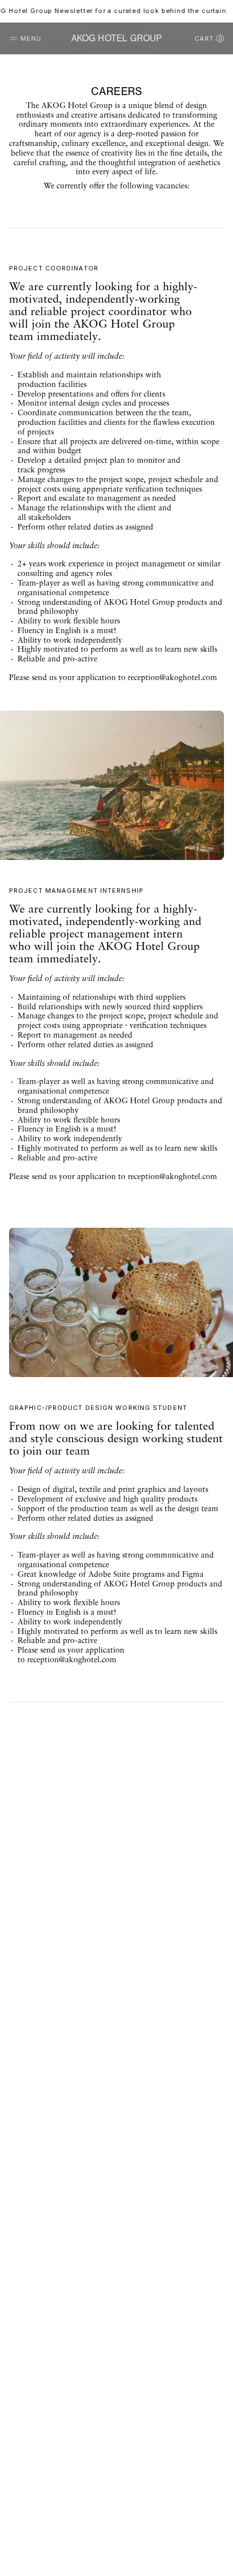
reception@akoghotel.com (172, 678)
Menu (31, 38)
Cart (208, 38)
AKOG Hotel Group (117, 38)
